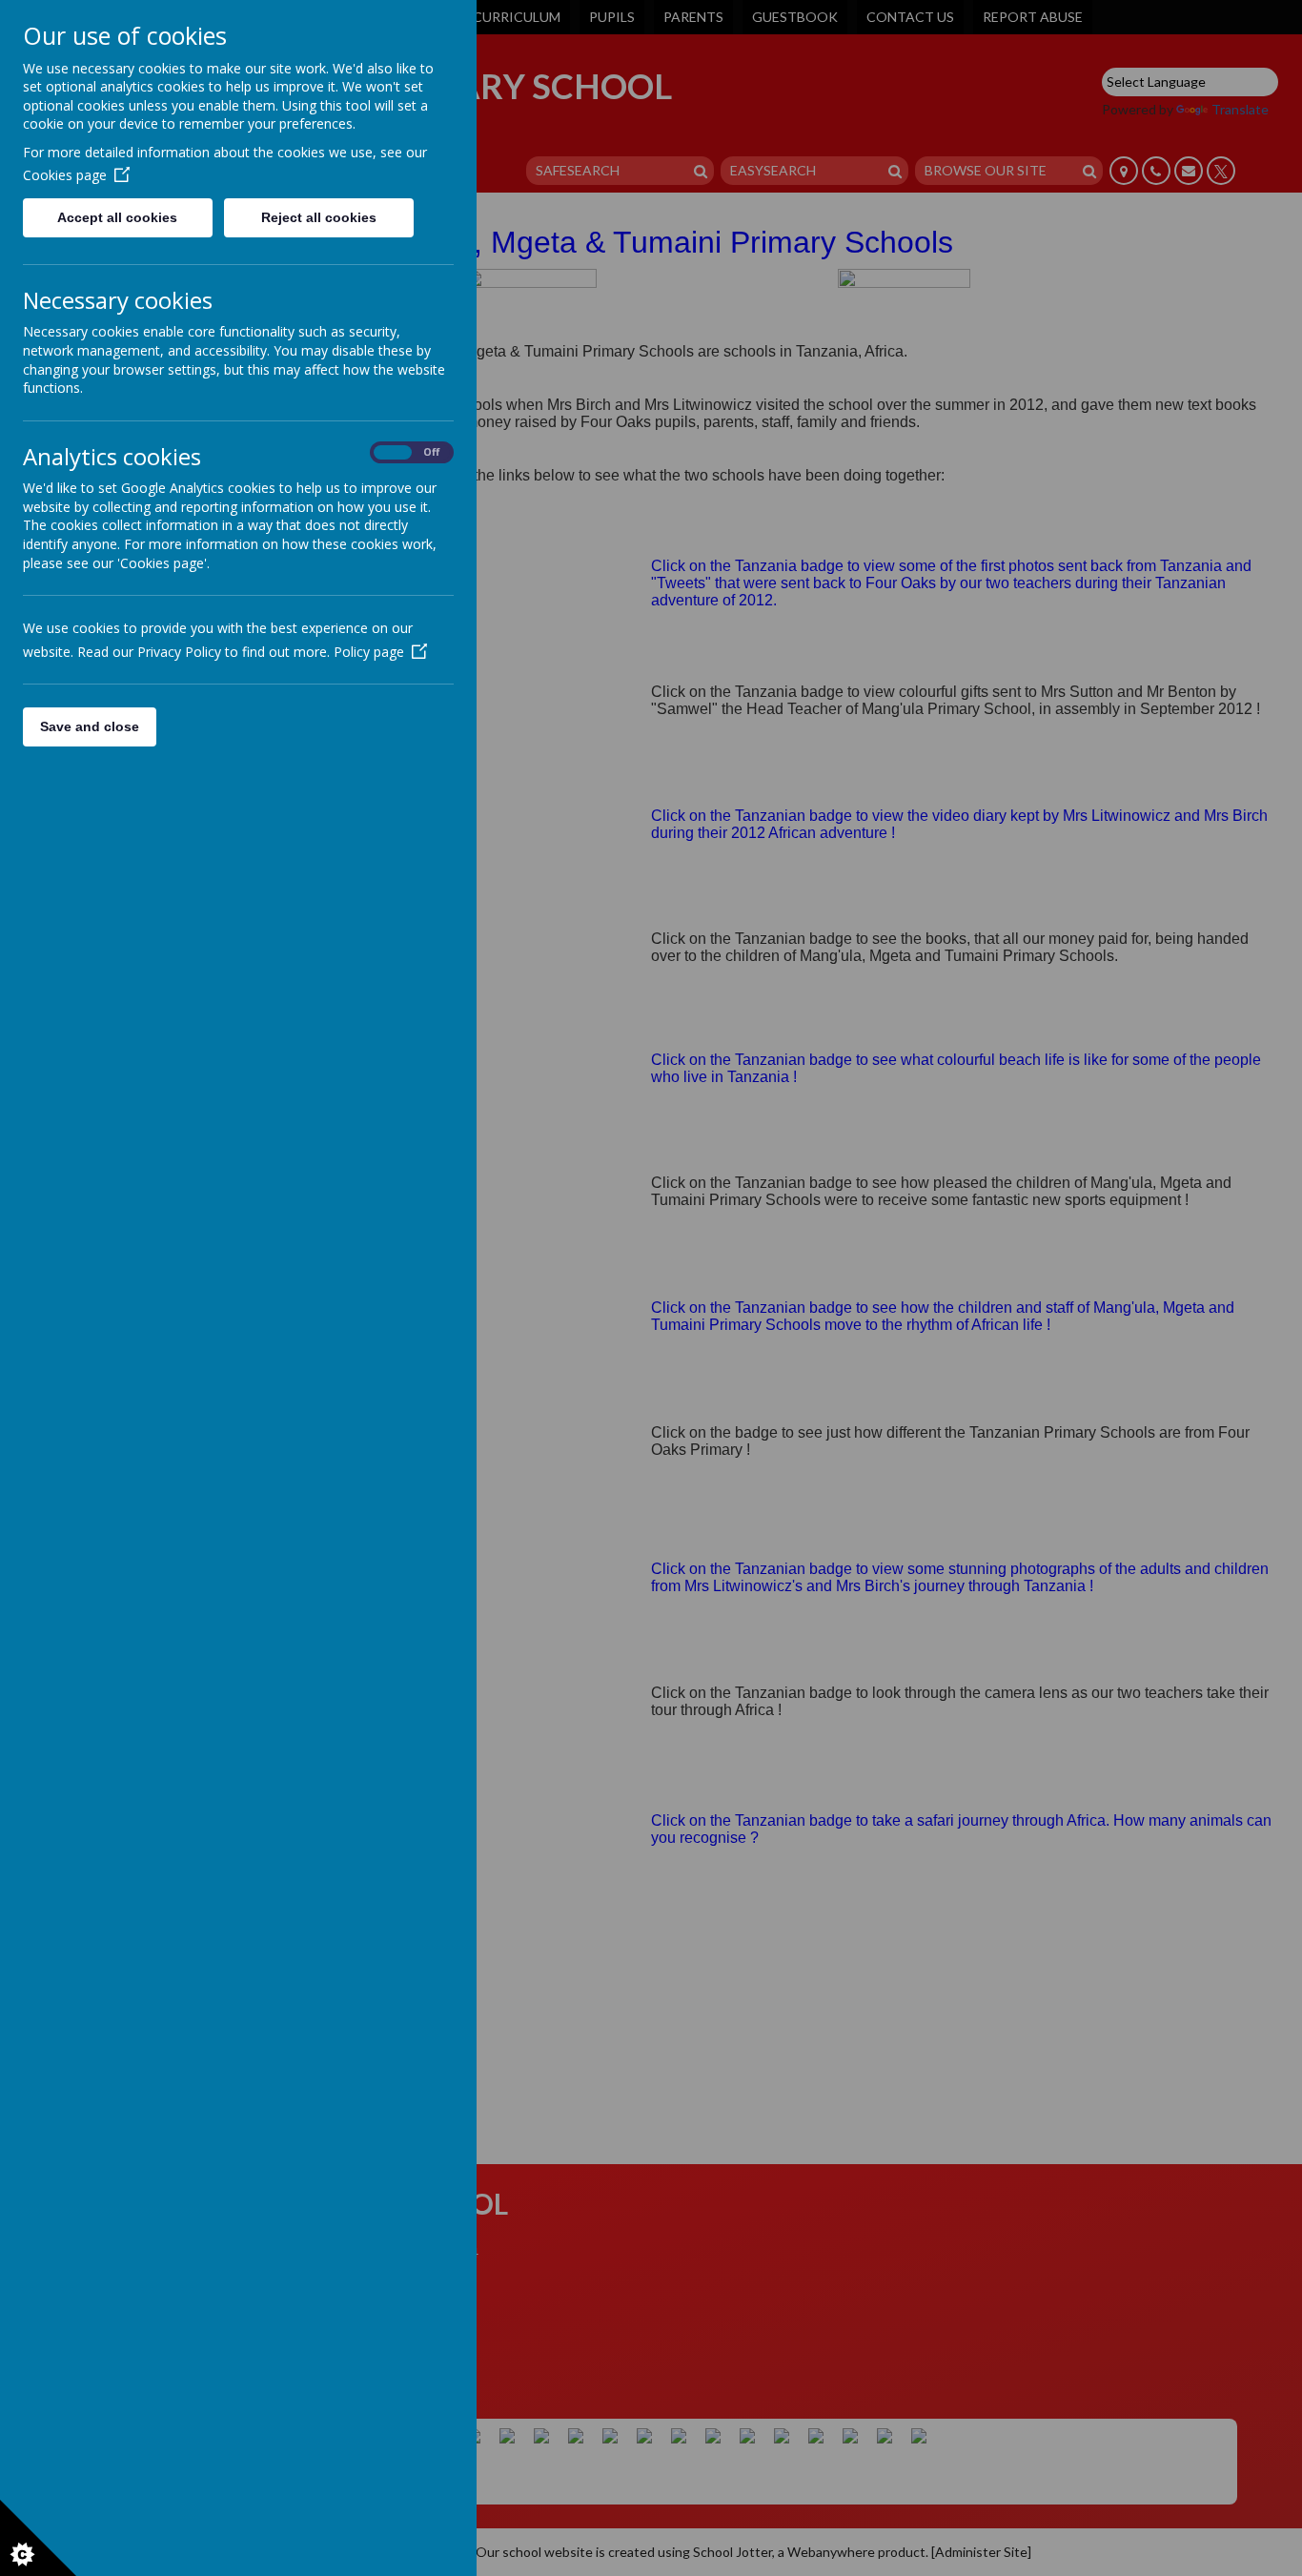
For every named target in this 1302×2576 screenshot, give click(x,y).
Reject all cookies (319, 217)
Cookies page (65, 175)
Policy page (369, 652)
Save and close (90, 726)
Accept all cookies (117, 217)
